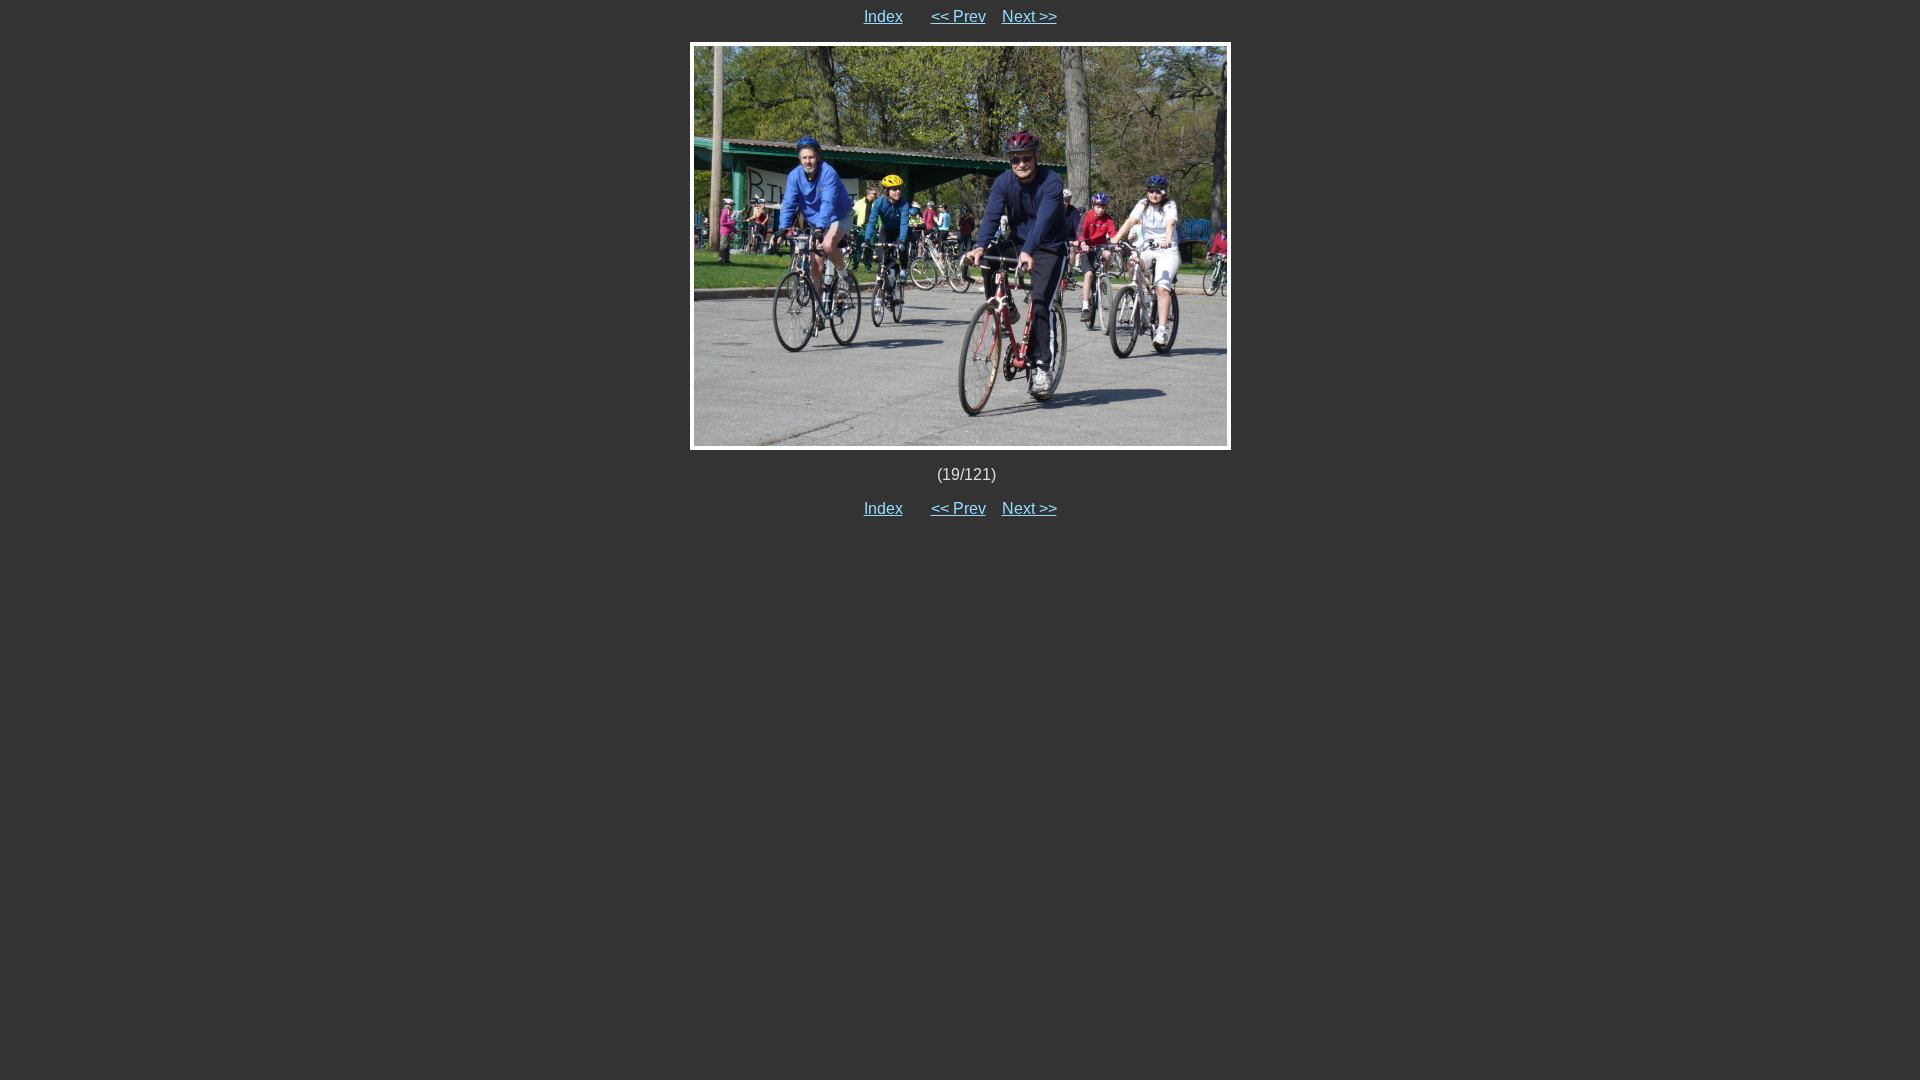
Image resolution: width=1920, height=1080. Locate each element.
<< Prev (958, 16)
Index (883, 16)
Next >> (1029, 16)
